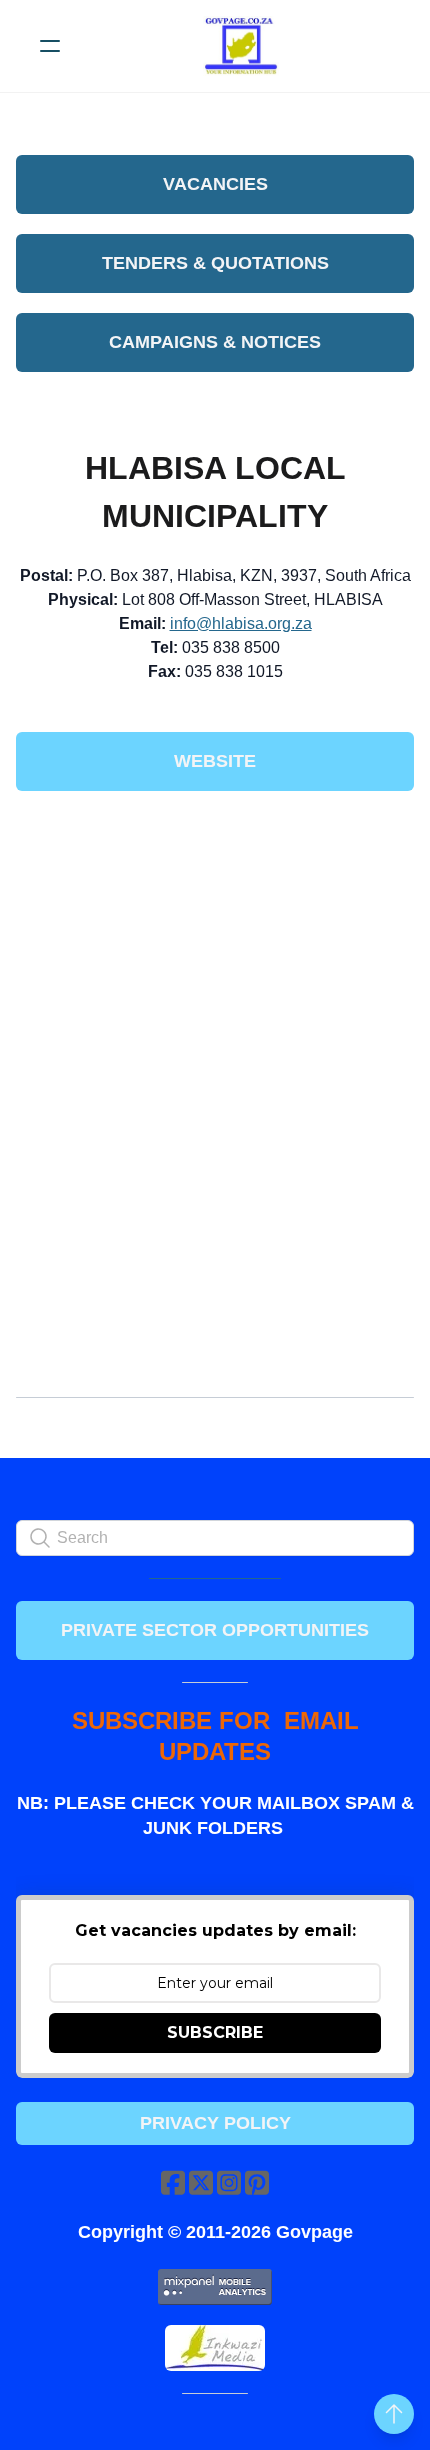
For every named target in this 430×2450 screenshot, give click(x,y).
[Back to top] (394, 2414)
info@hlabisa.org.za (241, 623)
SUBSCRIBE (215, 2032)
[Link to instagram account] (229, 2182)
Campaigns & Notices (215, 342)
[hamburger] (50, 46)
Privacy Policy (215, 2123)
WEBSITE (215, 761)
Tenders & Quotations (215, 263)
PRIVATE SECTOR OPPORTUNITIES (215, 1630)
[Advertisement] (215, 955)
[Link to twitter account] (201, 2182)
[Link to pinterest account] (257, 2182)
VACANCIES (215, 184)
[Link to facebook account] (173, 2182)
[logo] (241, 46)
